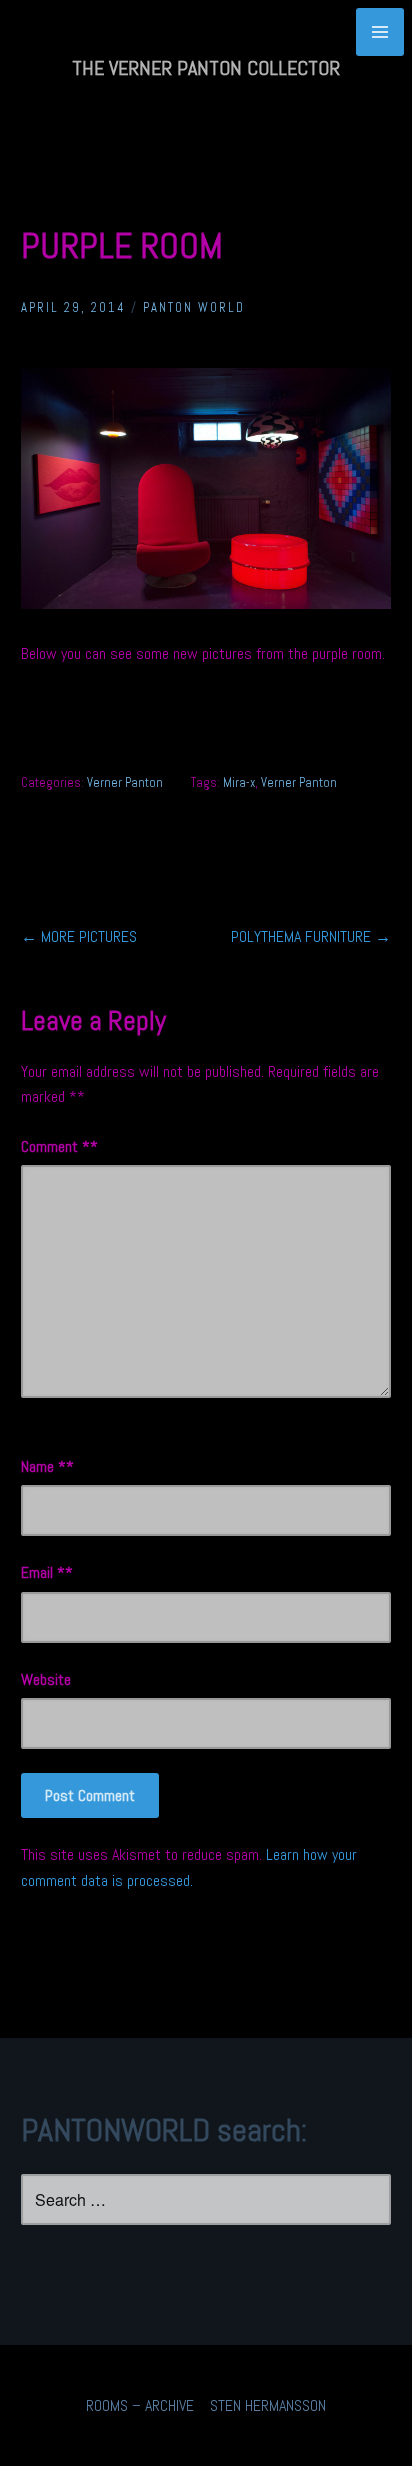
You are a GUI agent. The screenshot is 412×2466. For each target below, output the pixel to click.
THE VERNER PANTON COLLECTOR (206, 68)
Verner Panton (125, 782)
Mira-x (239, 782)
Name (43, 1466)
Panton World (194, 307)
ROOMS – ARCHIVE (140, 2405)
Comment (55, 1146)
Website (46, 1679)
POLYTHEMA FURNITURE (311, 936)
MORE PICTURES (79, 936)
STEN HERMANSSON (268, 2405)
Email (43, 1572)
